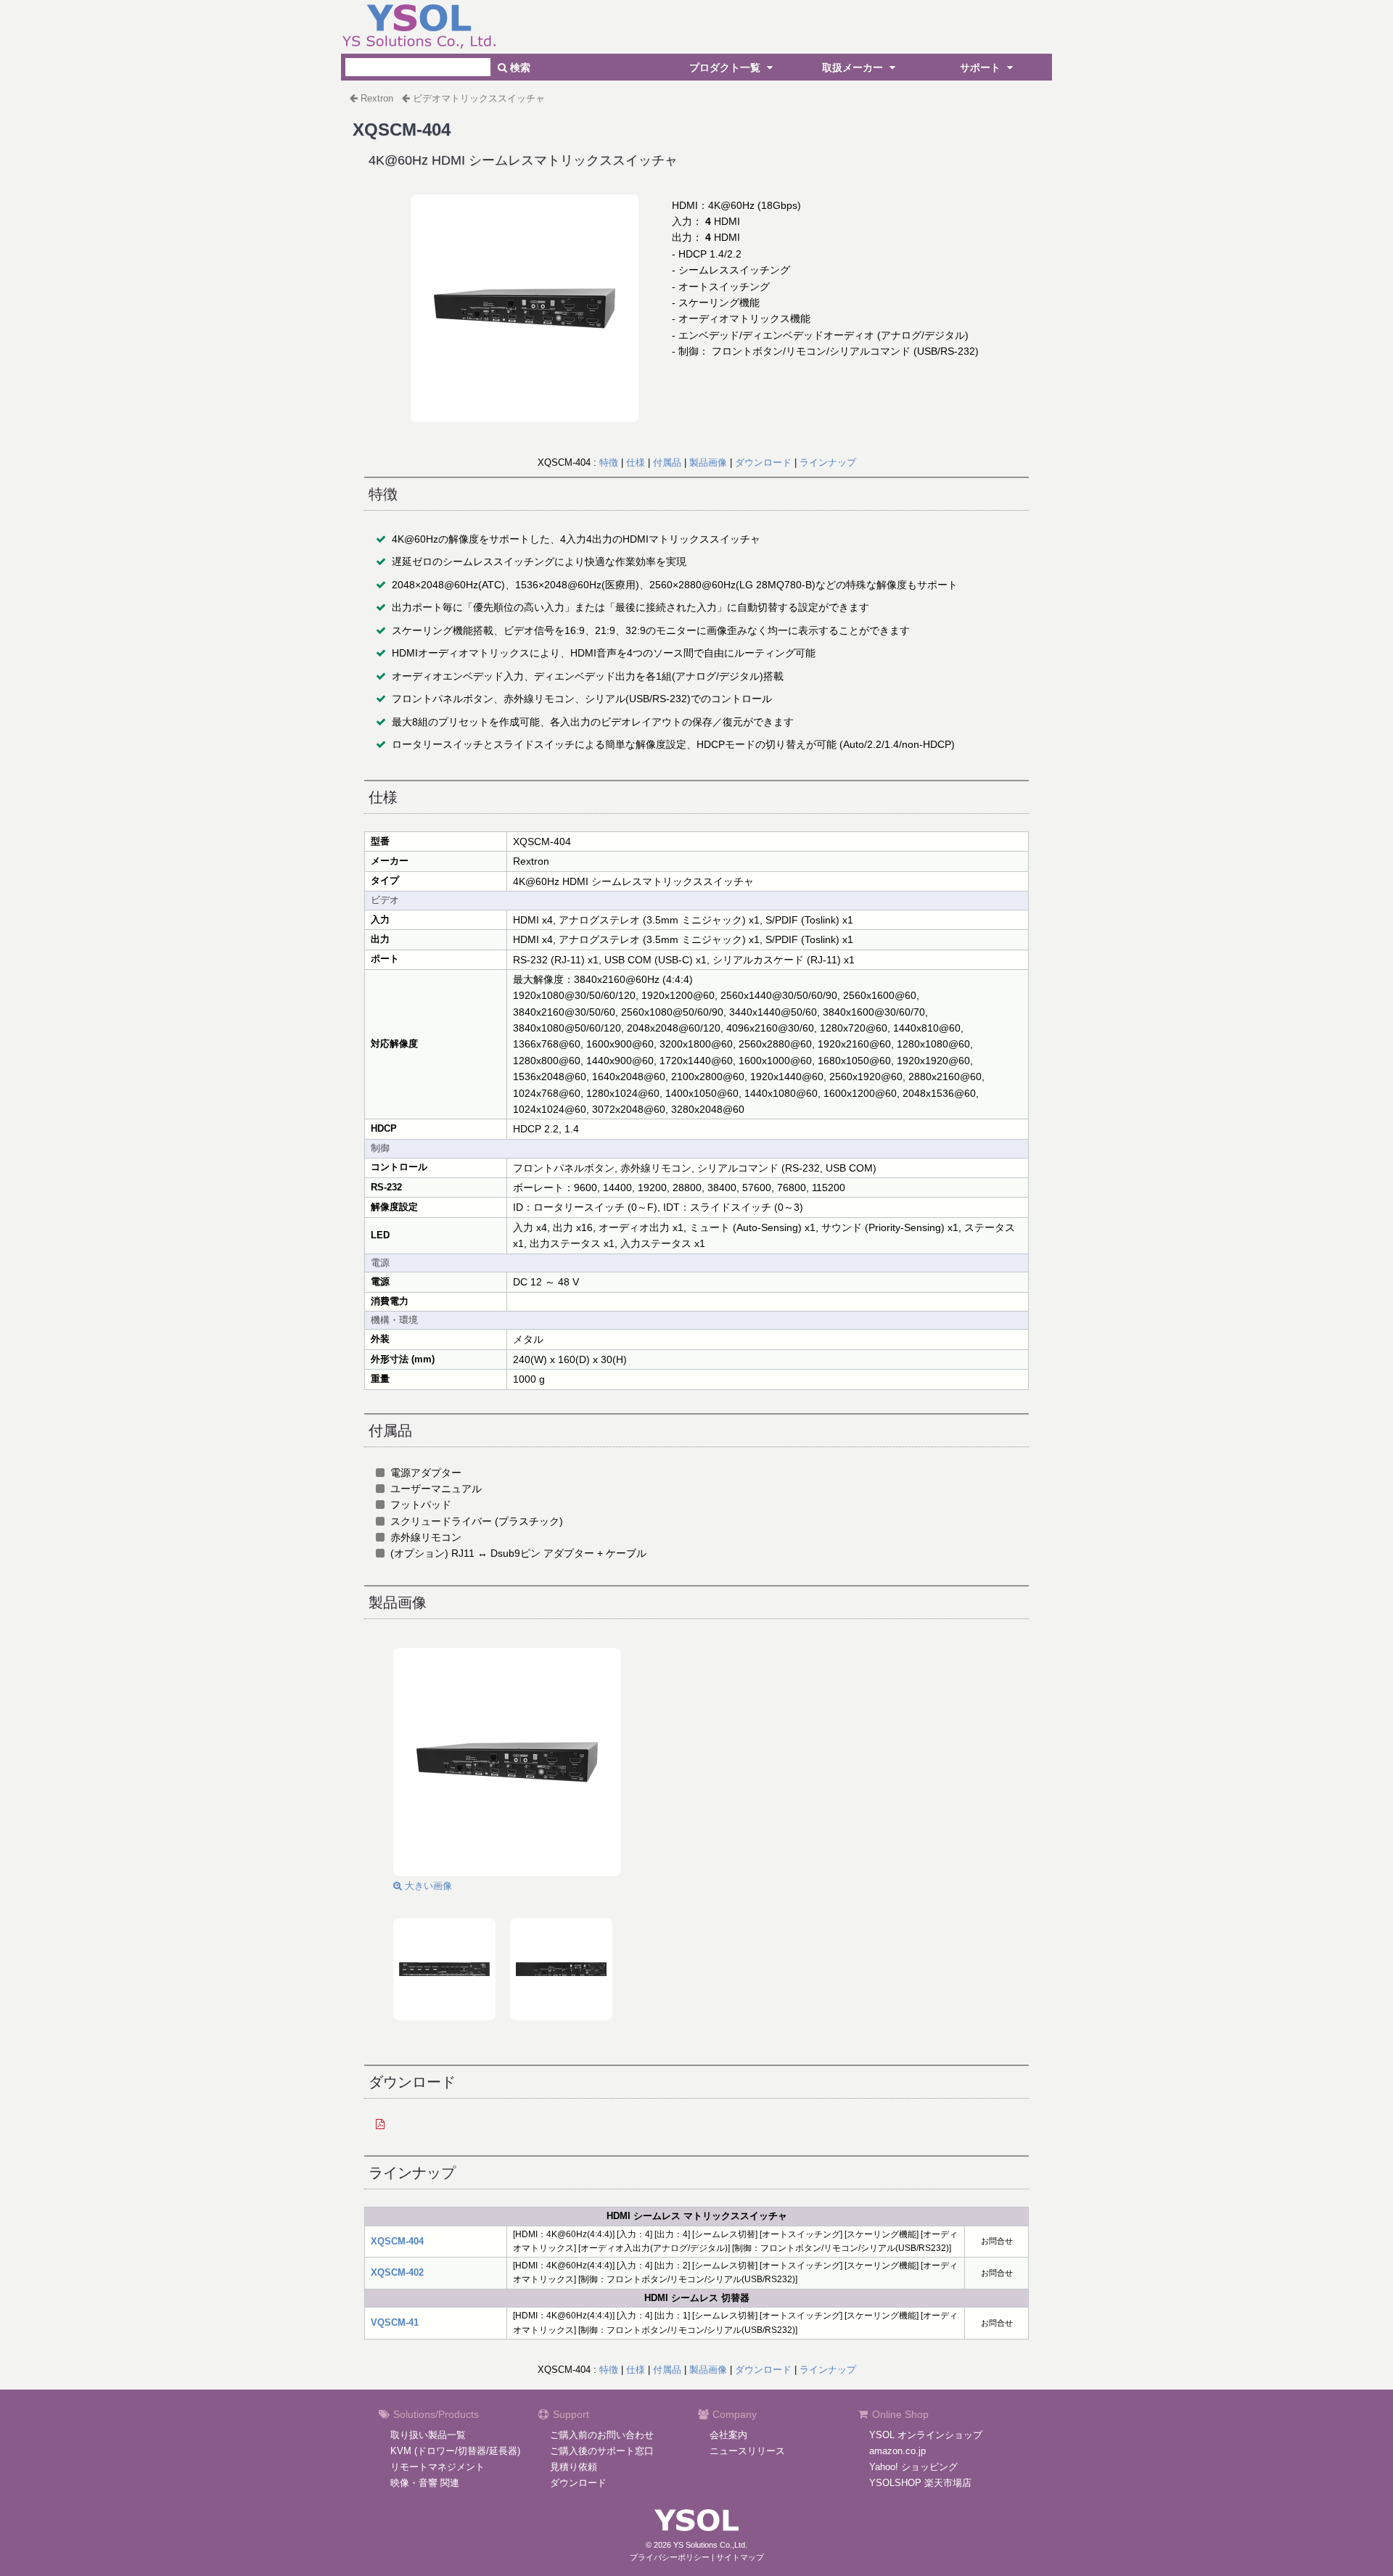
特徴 (609, 462)
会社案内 (728, 2435)
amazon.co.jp (897, 2451)
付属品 (667, 462)
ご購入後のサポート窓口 (602, 2451)
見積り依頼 (574, 2467)
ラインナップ (828, 462)
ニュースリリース (747, 2451)
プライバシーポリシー (670, 2557)
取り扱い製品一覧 (428, 2435)
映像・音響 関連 (425, 2483)
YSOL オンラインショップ (926, 2435)
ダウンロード (763, 462)
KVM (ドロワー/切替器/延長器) (455, 2451)
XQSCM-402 (397, 2272)
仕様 (636, 462)
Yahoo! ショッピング (913, 2467)
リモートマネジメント (437, 2467)
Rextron (377, 98)
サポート (982, 67)
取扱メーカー (854, 67)
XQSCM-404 (397, 2241)
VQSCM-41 (395, 2322)
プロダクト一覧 (726, 67)
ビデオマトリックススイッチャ (479, 98)
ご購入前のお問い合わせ (602, 2435)
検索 (519, 67)
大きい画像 (427, 1886)
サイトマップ (740, 2557)
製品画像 (708, 462)
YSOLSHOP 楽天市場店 (920, 2483)
